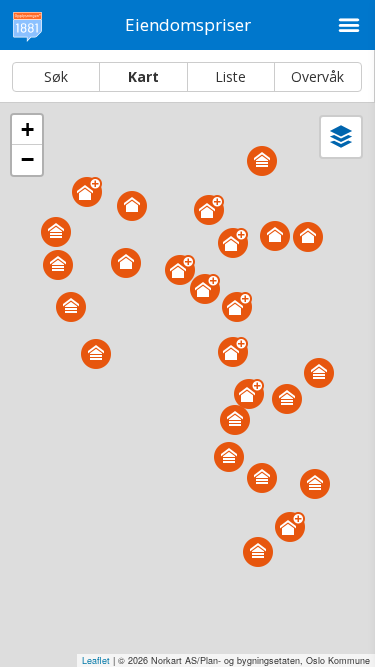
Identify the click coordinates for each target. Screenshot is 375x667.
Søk (56, 76)
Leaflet (96, 660)
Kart (143, 76)
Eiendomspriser (188, 24)
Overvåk (317, 76)
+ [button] (27, 129)
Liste (230, 76)
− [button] (27, 159)
